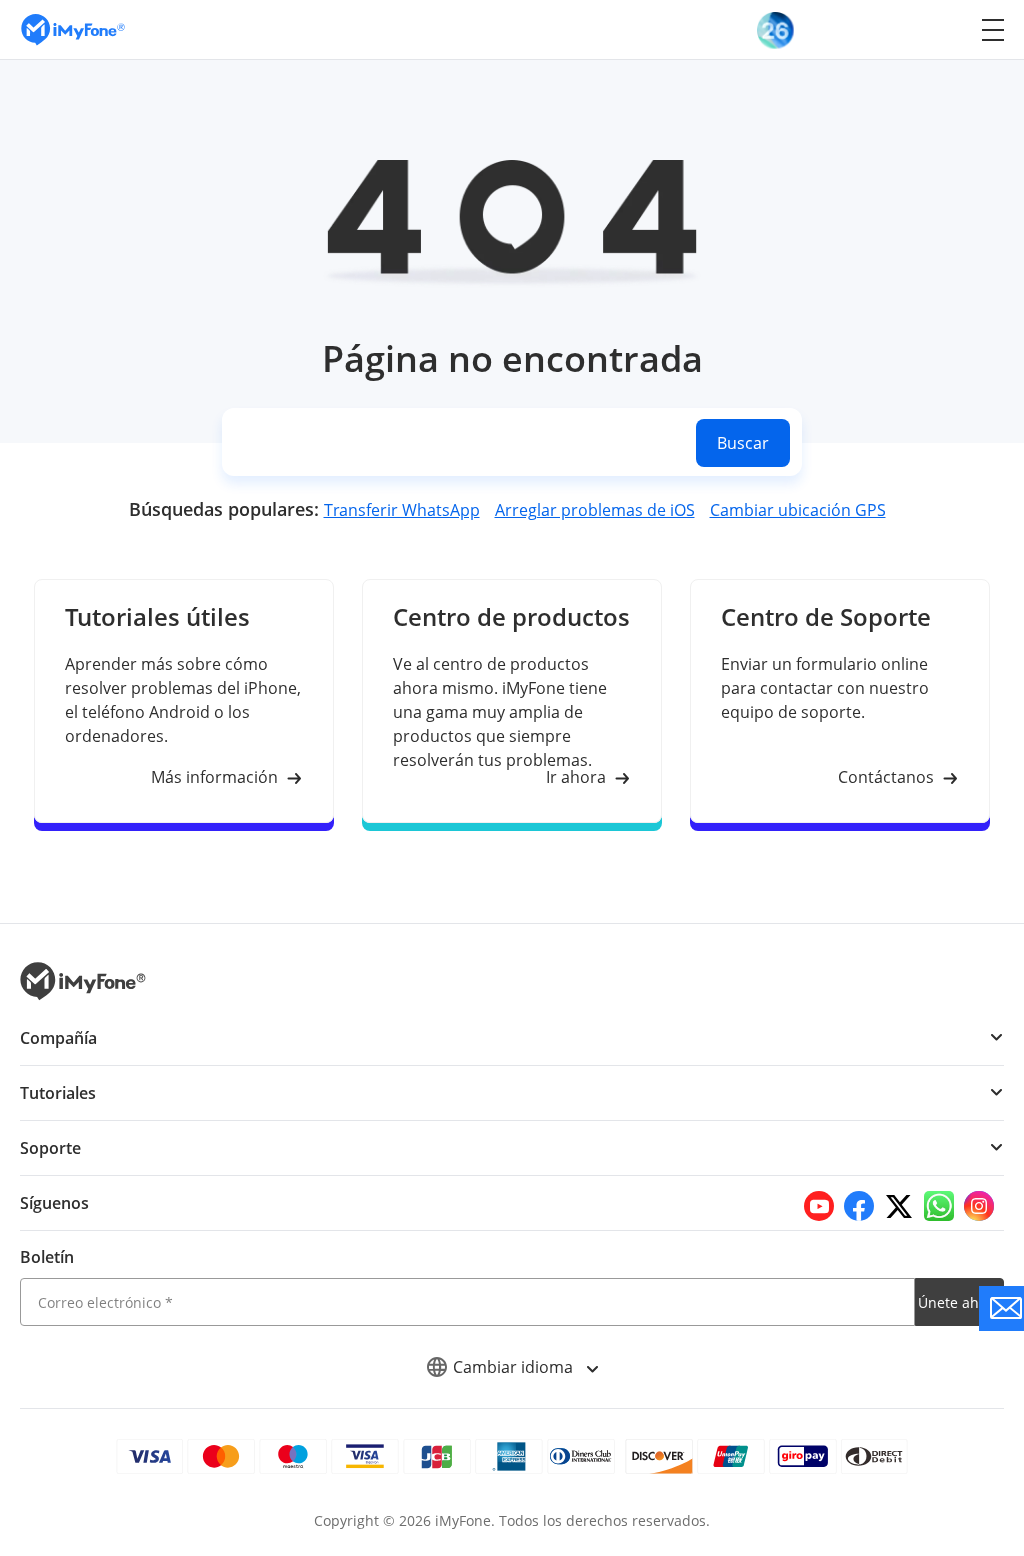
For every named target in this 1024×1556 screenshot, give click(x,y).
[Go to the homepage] (83, 29)
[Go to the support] (1001, 1308)
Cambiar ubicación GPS (798, 510)
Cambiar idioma (515, 1367)
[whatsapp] (939, 1206)
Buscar (743, 443)
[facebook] (859, 1206)
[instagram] (979, 1206)
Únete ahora (959, 1302)
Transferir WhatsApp (402, 510)
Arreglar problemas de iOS (595, 510)
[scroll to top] (939, 1361)
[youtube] (819, 1206)
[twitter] (899, 1206)
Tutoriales (58, 1093)
